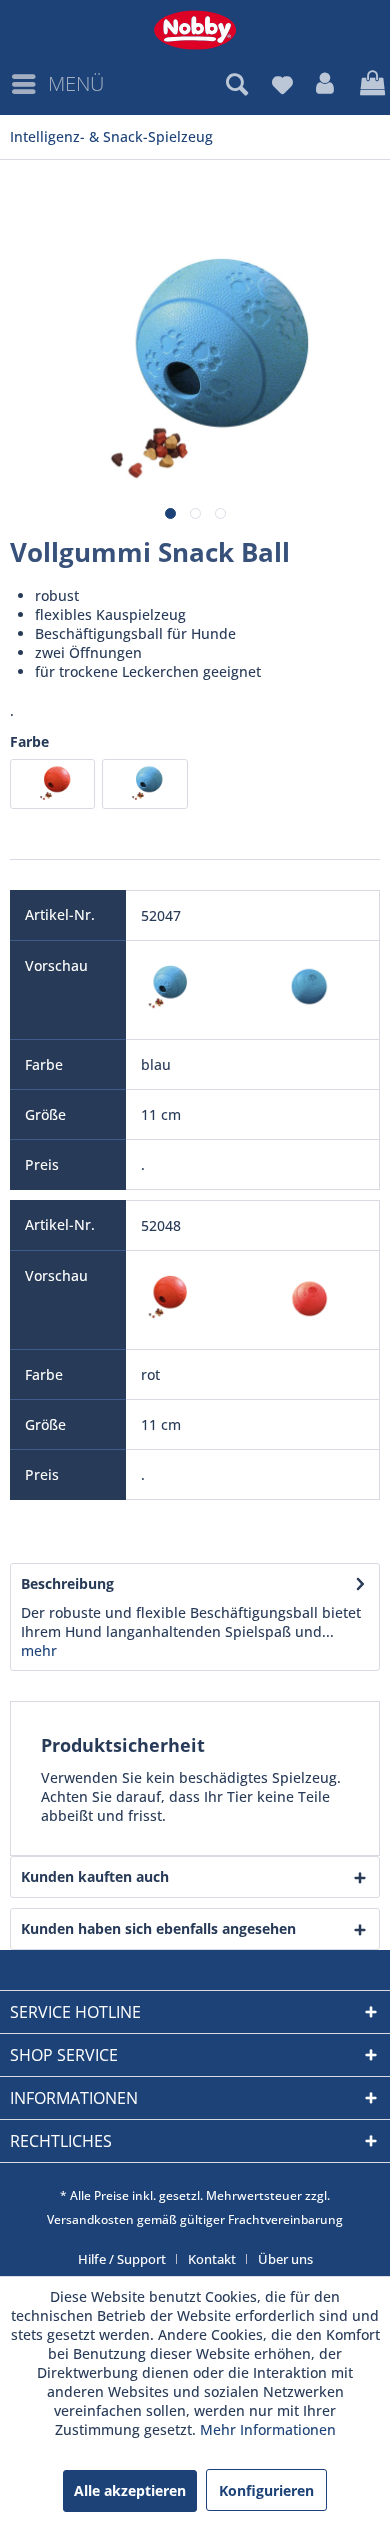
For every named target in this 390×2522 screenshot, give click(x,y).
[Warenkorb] (370, 84)
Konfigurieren (266, 2490)
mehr (39, 1650)
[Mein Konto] (326, 84)
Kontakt (212, 2259)
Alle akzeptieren (130, 2490)
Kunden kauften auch (95, 1876)
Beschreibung (67, 1583)
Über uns (285, 2259)
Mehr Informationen (268, 2429)
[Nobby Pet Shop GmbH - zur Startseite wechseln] (195, 30)
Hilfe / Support (122, 2259)
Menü (76, 83)
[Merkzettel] (282, 84)
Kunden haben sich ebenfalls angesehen (158, 1928)
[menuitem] (57, 84)
